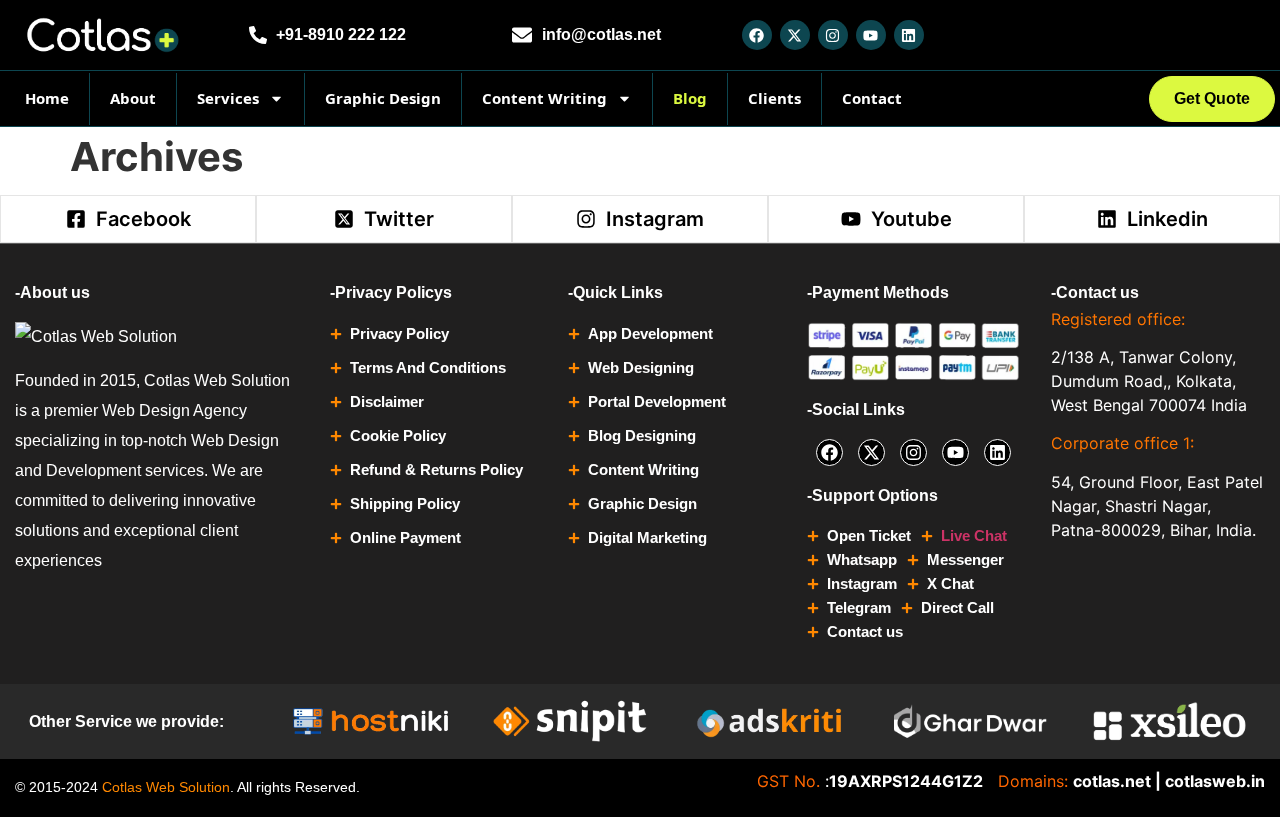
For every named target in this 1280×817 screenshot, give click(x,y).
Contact (872, 98)
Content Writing (544, 98)
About (133, 98)
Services (228, 98)
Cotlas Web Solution (166, 787)
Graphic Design (383, 98)
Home (47, 98)
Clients (774, 98)
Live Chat (974, 535)
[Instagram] (833, 35)
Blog (690, 98)
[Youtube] (871, 35)
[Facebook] (757, 35)
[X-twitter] (795, 35)
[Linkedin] (909, 35)
